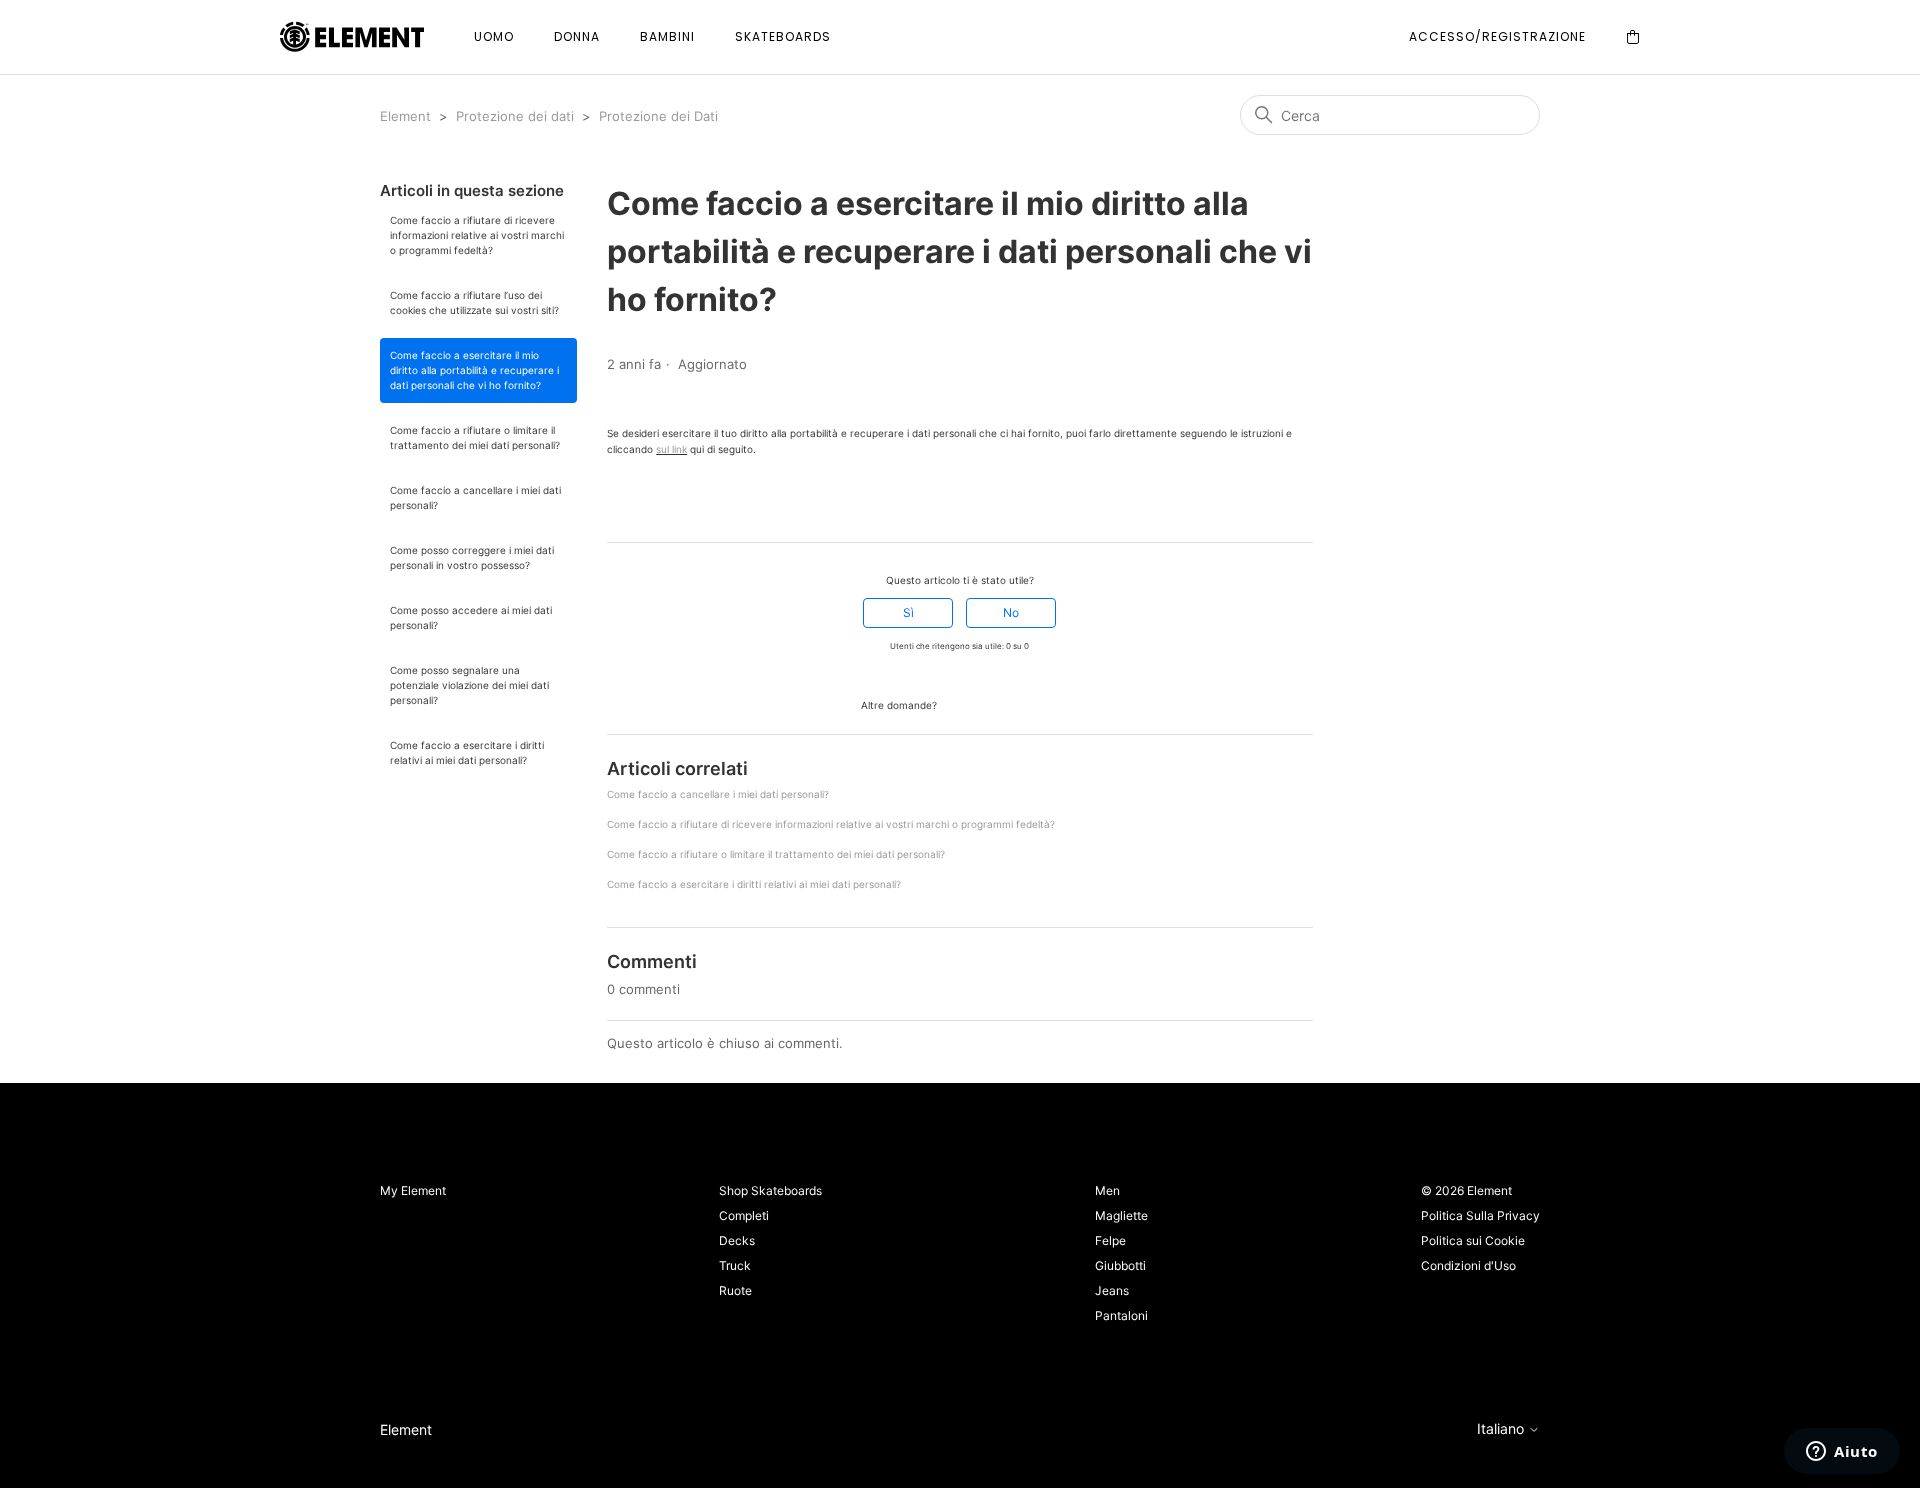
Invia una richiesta (999, 703)
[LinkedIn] (672, 506)
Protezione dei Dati (658, 116)
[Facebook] (616, 506)
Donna (577, 36)
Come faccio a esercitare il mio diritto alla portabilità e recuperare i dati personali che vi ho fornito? (474, 370)
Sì (908, 612)
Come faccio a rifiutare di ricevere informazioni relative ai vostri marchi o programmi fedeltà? (477, 235)
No (1011, 612)
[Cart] (1633, 37)
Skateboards (783, 36)
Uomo (494, 36)
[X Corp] (644, 506)
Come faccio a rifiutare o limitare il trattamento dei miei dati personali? (475, 437)
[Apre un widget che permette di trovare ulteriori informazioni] (1842, 1453)
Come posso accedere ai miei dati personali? (471, 617)
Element (405, 116)
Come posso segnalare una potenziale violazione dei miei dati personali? (469, 685)
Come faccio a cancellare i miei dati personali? (475, 497)
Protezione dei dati (515, 116)
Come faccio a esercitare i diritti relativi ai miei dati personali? (467, 752)
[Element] (352, 37)
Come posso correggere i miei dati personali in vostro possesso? (472, 557)
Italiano (1502, 1429)
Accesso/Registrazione (1497, 36)
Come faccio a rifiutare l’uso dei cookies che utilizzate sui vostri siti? (474, 302)
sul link (671, 449)
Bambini (667, 36)
